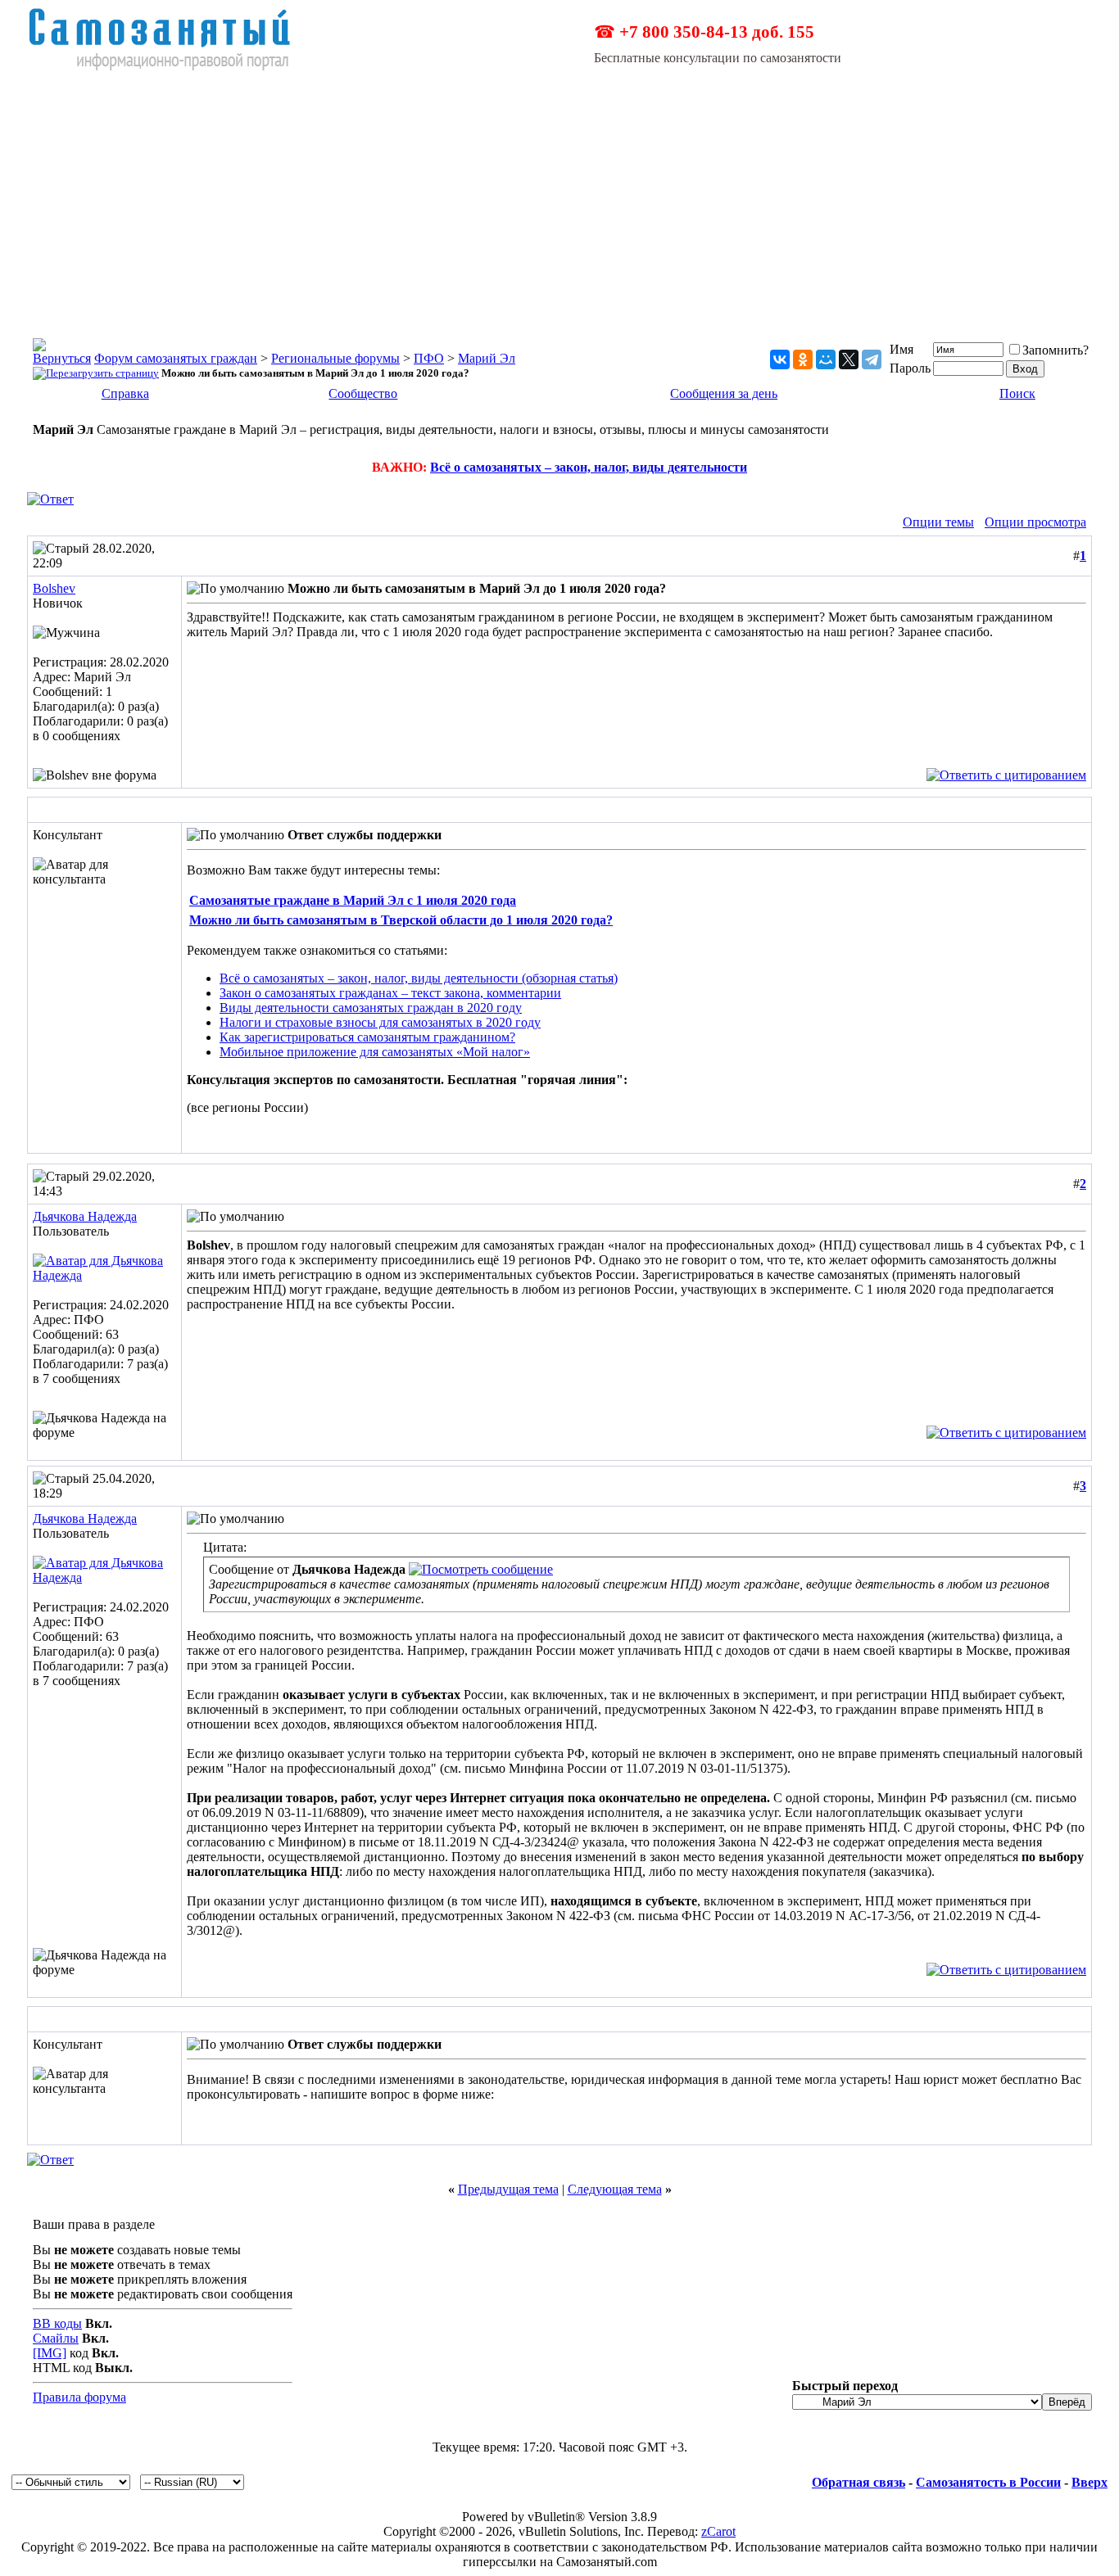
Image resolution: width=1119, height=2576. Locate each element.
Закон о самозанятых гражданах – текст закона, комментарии (390, 993)
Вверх (1090, 2482)
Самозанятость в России (988, 2482)
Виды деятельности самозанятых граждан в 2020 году (371, 1008)
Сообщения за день (724, 393)
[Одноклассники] (803, 359)
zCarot (718, 2531)
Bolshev (54, 588)
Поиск (1017, 393)
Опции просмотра (1035, 522)
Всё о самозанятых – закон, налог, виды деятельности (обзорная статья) (419, 978)
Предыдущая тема (508, 2189)
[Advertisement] (559, 195)
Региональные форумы (335, 358)
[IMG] (50, 2353)
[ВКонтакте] (780, 359)
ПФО (429, 358)
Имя (902, 349)
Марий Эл (487, 358)
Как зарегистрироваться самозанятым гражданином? (367, 1037)
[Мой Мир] (826, 359)
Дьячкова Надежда (85, 1216)
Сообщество (363, 393)
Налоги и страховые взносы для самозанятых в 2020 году (380, 1022)
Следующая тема (615, 2189)
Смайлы (56, 2338)
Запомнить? (1056, 350)
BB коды (57, 2323)
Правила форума (79, 2397)
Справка (125, 393)
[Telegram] (872, 359)
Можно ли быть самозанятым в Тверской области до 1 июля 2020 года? (401, 920)
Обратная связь (859, 2482)
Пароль (910, 368)
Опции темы (938, 522)
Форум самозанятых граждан (176, 358)
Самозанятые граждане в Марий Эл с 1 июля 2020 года (353, 900)
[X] (849, 359)
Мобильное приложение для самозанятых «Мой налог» (375, 1052)
